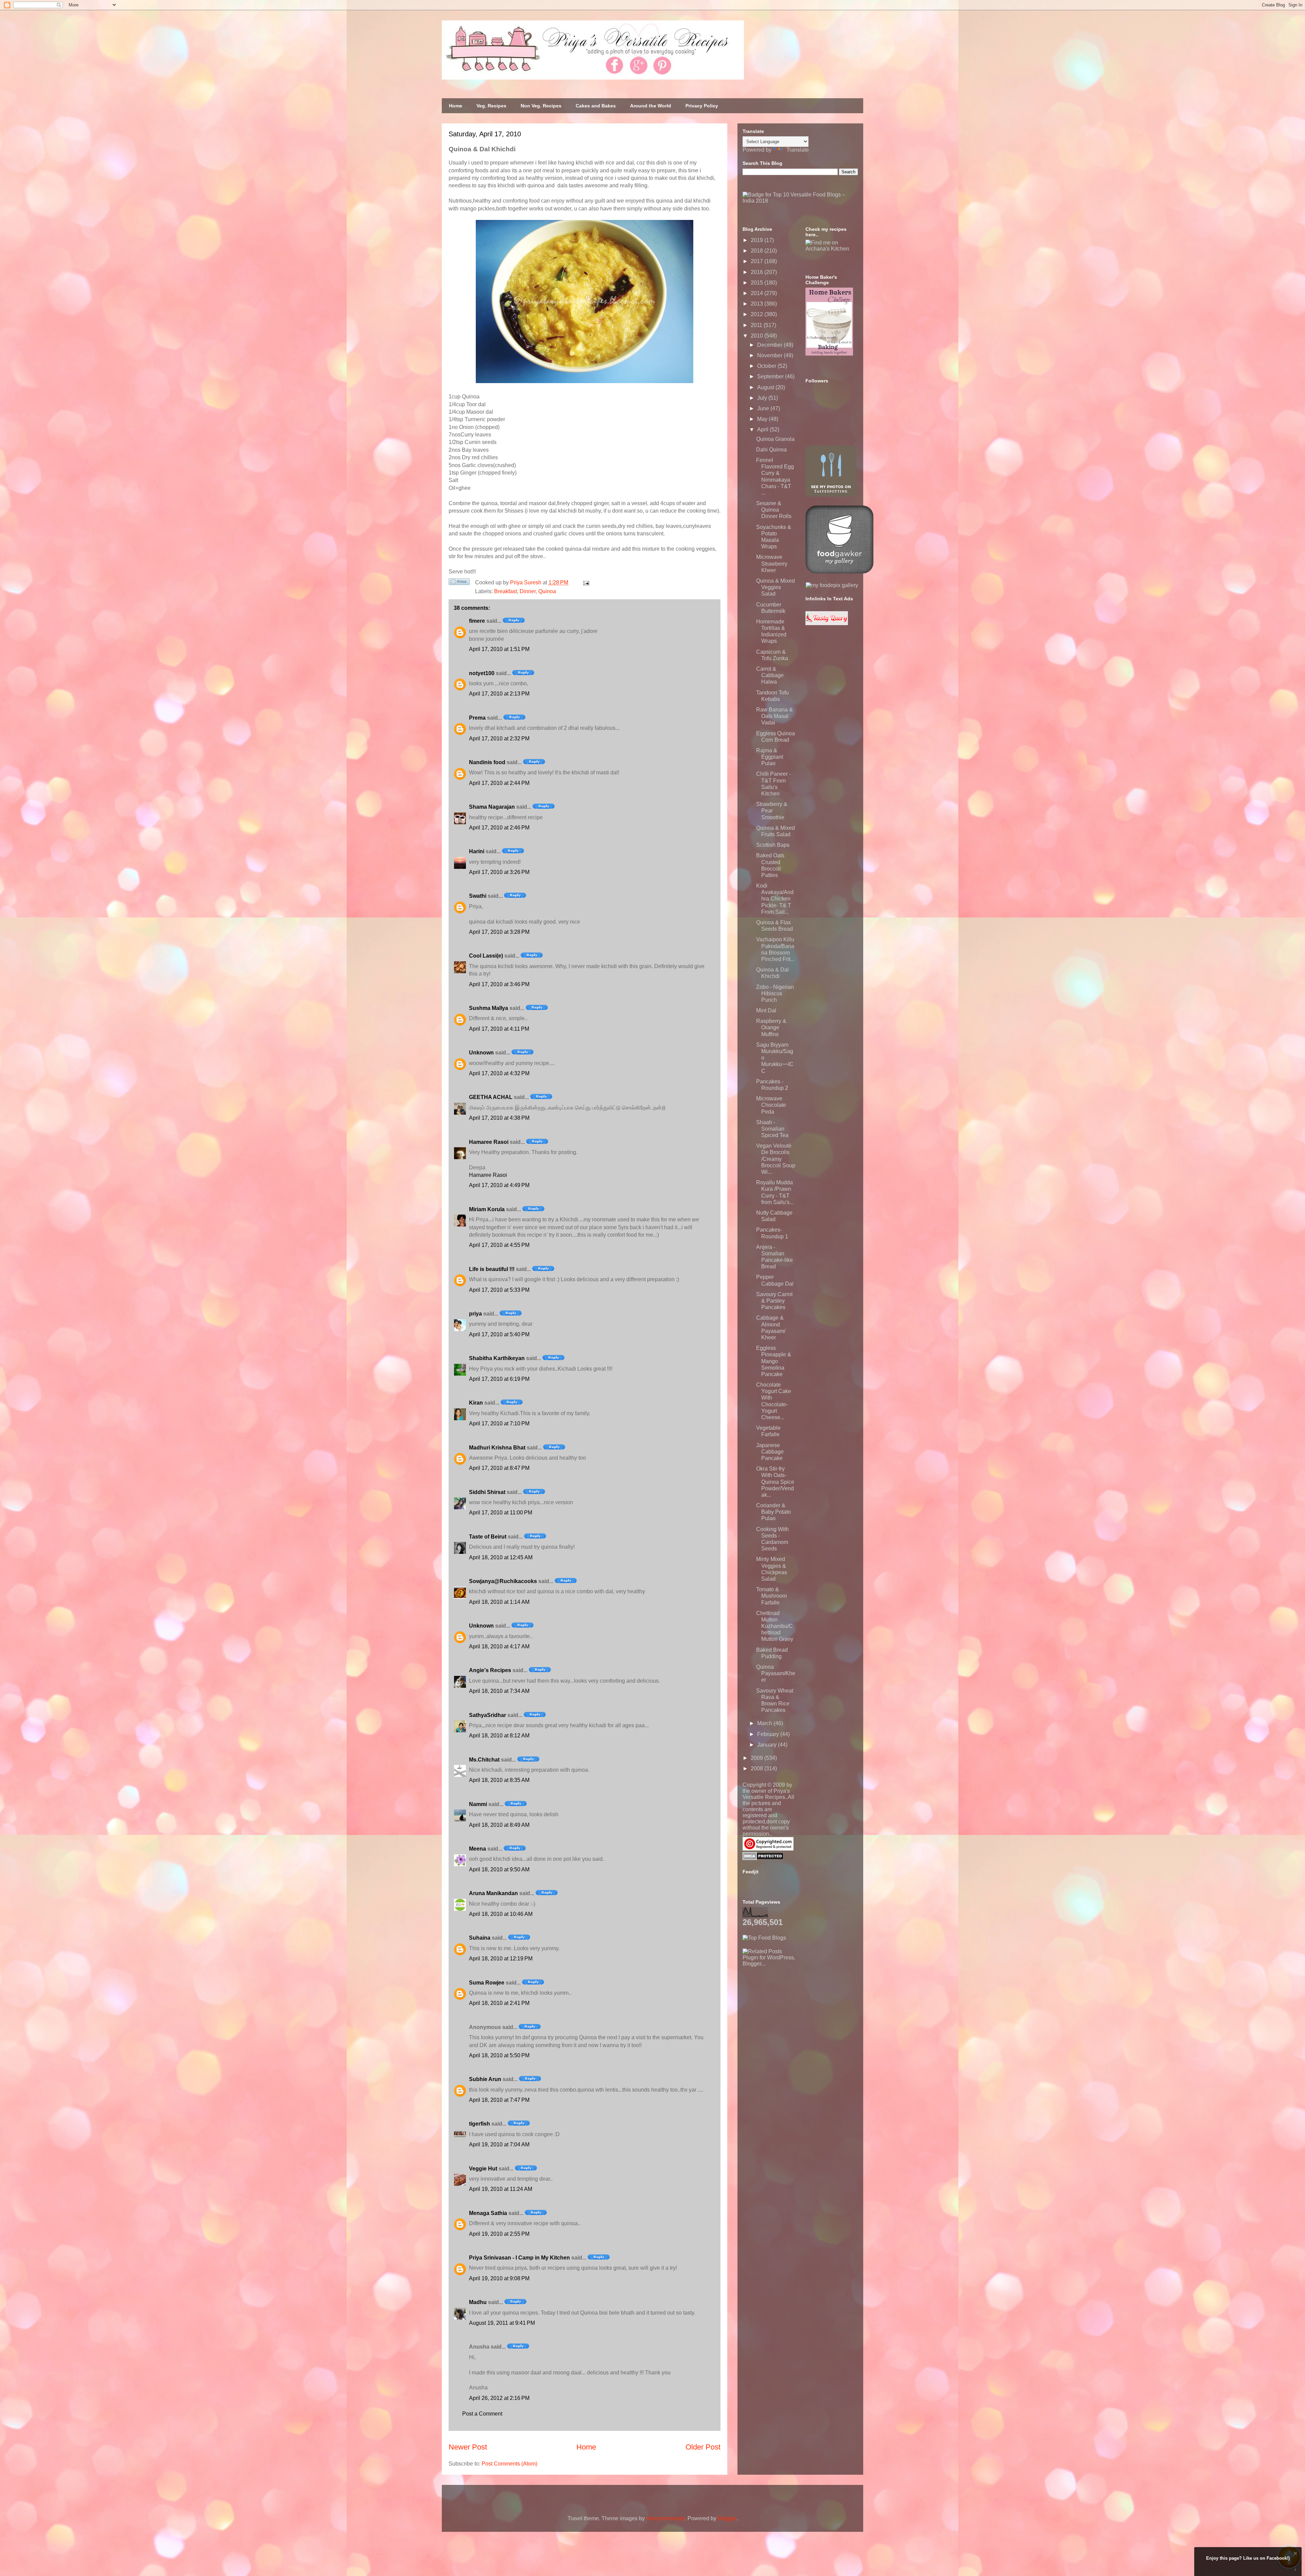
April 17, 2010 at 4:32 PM (499, 1073)
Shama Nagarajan (492, 807)
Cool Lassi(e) (486, 956)
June (764, 408)
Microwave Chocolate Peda (771, 1105)
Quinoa (547, 591)
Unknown (481, 1053)
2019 (758, 240)
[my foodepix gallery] (832, 585)
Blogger (727, 2518)
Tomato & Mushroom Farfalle (771, 1596)
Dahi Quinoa (771, 450)
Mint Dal (766, 1010)
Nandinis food (487, 762)
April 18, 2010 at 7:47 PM (499, 2100)
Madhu (478, 2302)
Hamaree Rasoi (489, 1142)
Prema (477, 718)
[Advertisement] (794, 2009)
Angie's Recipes (490, 1670)
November (770, 355)
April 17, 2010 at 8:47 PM (499, 1468)
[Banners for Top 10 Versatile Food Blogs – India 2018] (800, 201)
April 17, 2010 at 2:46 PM (499, 828)
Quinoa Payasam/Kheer (776, 1673)
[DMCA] (763, 1858)
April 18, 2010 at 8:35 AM (499, 1780)
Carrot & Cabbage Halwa (770, 675)
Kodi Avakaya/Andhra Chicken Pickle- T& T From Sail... (775, 899)
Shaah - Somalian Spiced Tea (772, 1129)
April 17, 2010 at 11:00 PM (501, 1513)
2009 (758, 1758)
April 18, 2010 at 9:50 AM (499, 1869)
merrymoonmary (665, 2518)
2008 (758, 1768)
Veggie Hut (483, 2169)
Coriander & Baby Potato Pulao (773, 1512)
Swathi (478, 896)
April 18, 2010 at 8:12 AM (499, 1736)
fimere (477, 621)
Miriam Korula (487, 1209)
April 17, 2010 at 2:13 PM (499, 694)
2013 (758, 304)
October (767, 366)
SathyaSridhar (488, 1715)
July (763, 398)
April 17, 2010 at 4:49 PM (499, 1185)
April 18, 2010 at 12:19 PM (501, 1959)
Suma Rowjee (487, 1983)
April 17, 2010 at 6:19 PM (499, 1379)
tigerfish (480, 2124)
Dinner (528, 591)
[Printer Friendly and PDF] (459, 583)
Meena (477, 1849)
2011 (757, 325)
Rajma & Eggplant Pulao (770, 757)
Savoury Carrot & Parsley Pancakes (774, 1301)
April (763, 430)
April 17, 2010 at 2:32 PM (499, 739)
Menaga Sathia (488, 2213)
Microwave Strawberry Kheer (772, 563)
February (769, 1734)
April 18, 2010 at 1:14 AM (499, 1602)
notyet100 (482, 673)
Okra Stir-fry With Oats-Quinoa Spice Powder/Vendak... (775, 1482)
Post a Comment (482, 2414)
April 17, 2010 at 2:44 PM (499, 783)
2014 (758, 293)
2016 (758, 272)
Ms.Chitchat (484, 1760)
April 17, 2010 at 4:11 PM (499, 1029)
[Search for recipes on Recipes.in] (764, 1938)
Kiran (476, 1403)
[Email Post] (585, 582)
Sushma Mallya (489, 1008)
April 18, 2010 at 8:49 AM (499, 1825)
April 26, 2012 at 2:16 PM (499, 2398)
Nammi (478, 1804)
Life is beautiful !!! (492, 1269)
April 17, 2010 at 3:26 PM (499, 872)
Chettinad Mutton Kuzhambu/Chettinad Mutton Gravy (775, 1626)
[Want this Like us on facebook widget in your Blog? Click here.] (1295, 2570)
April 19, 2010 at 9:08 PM (499, 2278)
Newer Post (468, 2447)
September (771, 376)
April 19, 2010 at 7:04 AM (499, 2144)
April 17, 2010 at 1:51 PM (499, 649)
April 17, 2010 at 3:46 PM (499, 984)
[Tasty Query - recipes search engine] (827, 623)
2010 (758, 336)
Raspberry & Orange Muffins (771, 1027)
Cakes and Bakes (596, 106)
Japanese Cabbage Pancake (770, 1452)
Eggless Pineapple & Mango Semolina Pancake (774, 1361)
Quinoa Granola (775, 439)
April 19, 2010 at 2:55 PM (499, 2234)
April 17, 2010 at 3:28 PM (499, 932)
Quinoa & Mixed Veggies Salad (776, 587)
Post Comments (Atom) (509, 2464)
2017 (758, 261)
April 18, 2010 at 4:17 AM (499, 1646)
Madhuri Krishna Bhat (497, 1448)
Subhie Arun (485, 2079)
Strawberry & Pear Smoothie (772, 811)
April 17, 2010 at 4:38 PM (499, 1118)
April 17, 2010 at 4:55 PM (499, 1245)
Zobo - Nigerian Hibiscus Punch (775, 993)
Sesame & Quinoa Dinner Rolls (774, 510)
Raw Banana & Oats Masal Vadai (775, 716)
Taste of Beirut (488, 1537)
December (770, 345)
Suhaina (480, 1938)
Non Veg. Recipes (541, 106)
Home (456, 106)
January (768, 1745)
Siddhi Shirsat (487, 1492)
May (763, 419)
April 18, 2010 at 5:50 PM (499, 2055)
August (766, 387)
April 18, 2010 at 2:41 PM (499, 2003)
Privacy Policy (702, 106)
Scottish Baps (773, 845)
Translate (798, 150)
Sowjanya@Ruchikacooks (503, 1581)
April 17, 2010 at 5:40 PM (499, 1334)
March (765, 1723)
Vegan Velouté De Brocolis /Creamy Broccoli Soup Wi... (776, 1159)
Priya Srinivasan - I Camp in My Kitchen (519, 2258)
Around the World (651, 106)
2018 (758, 251)
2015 (758, 283)
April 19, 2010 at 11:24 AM (501, 2189)
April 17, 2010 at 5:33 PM (499, 1290)
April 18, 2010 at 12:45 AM (501, 1557)
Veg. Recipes (491, 106)
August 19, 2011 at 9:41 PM (502, 2323)
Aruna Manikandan (493, 1893)
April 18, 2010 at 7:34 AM (499, 1691)
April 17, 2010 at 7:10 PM (499, 1423)
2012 (758, 314)
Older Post (703, 2447)
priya (475, 1314)
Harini (477, 851)
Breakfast (506, 591)
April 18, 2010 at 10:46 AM (501, 1914)
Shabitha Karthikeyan (497, 1358)
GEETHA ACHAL (491, 1097)
